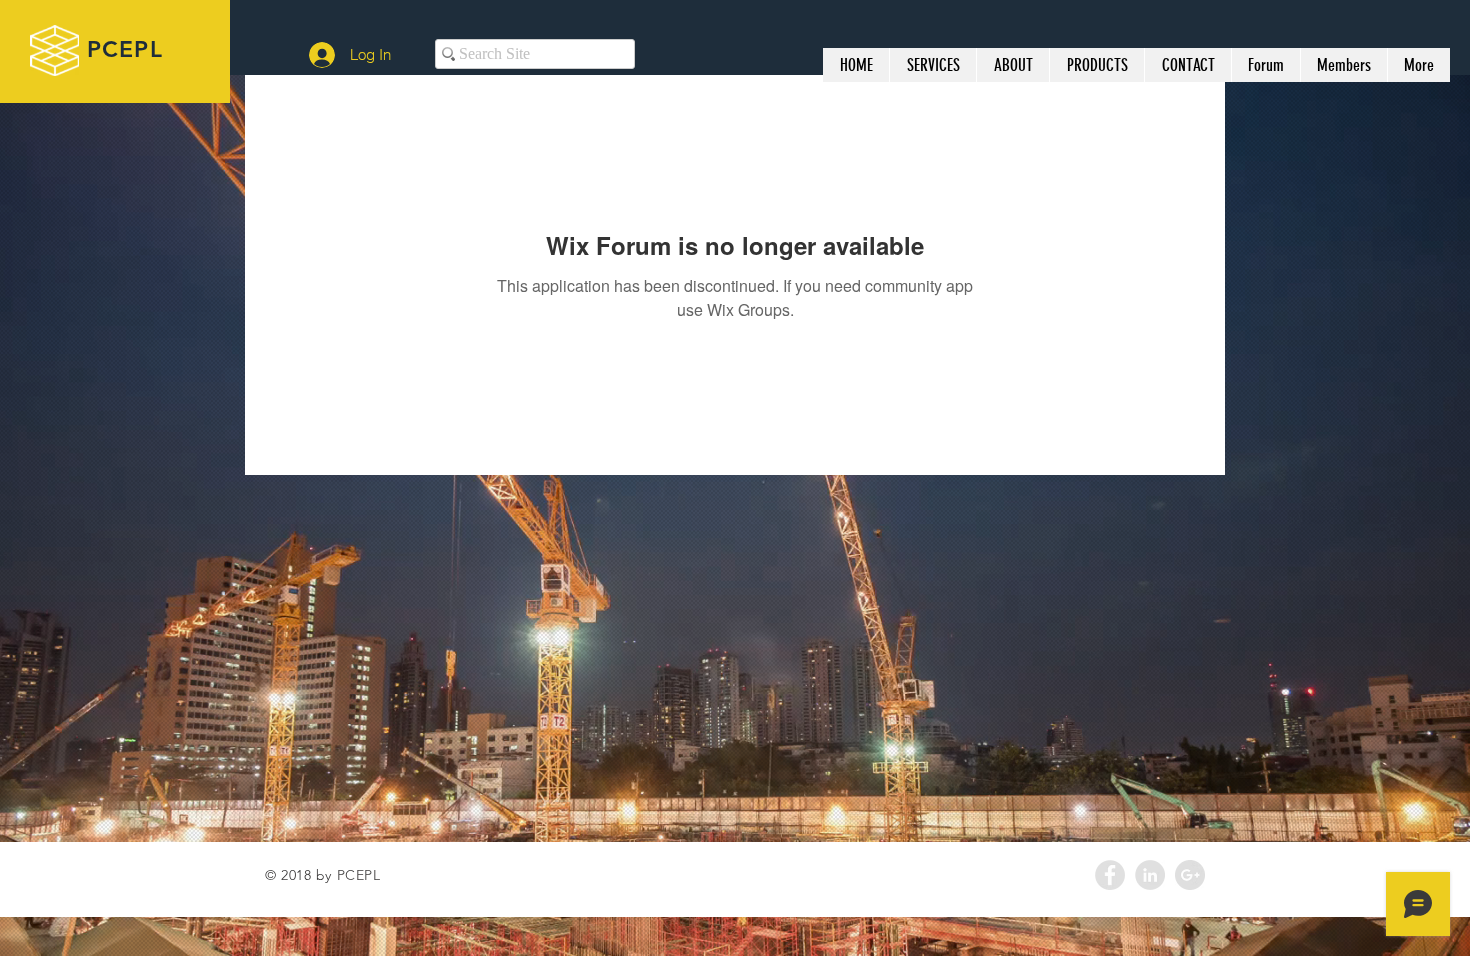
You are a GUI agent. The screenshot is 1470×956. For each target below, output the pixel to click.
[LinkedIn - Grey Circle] (1150, 875)
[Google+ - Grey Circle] (1190, 875)
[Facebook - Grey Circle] (1110, 875)
